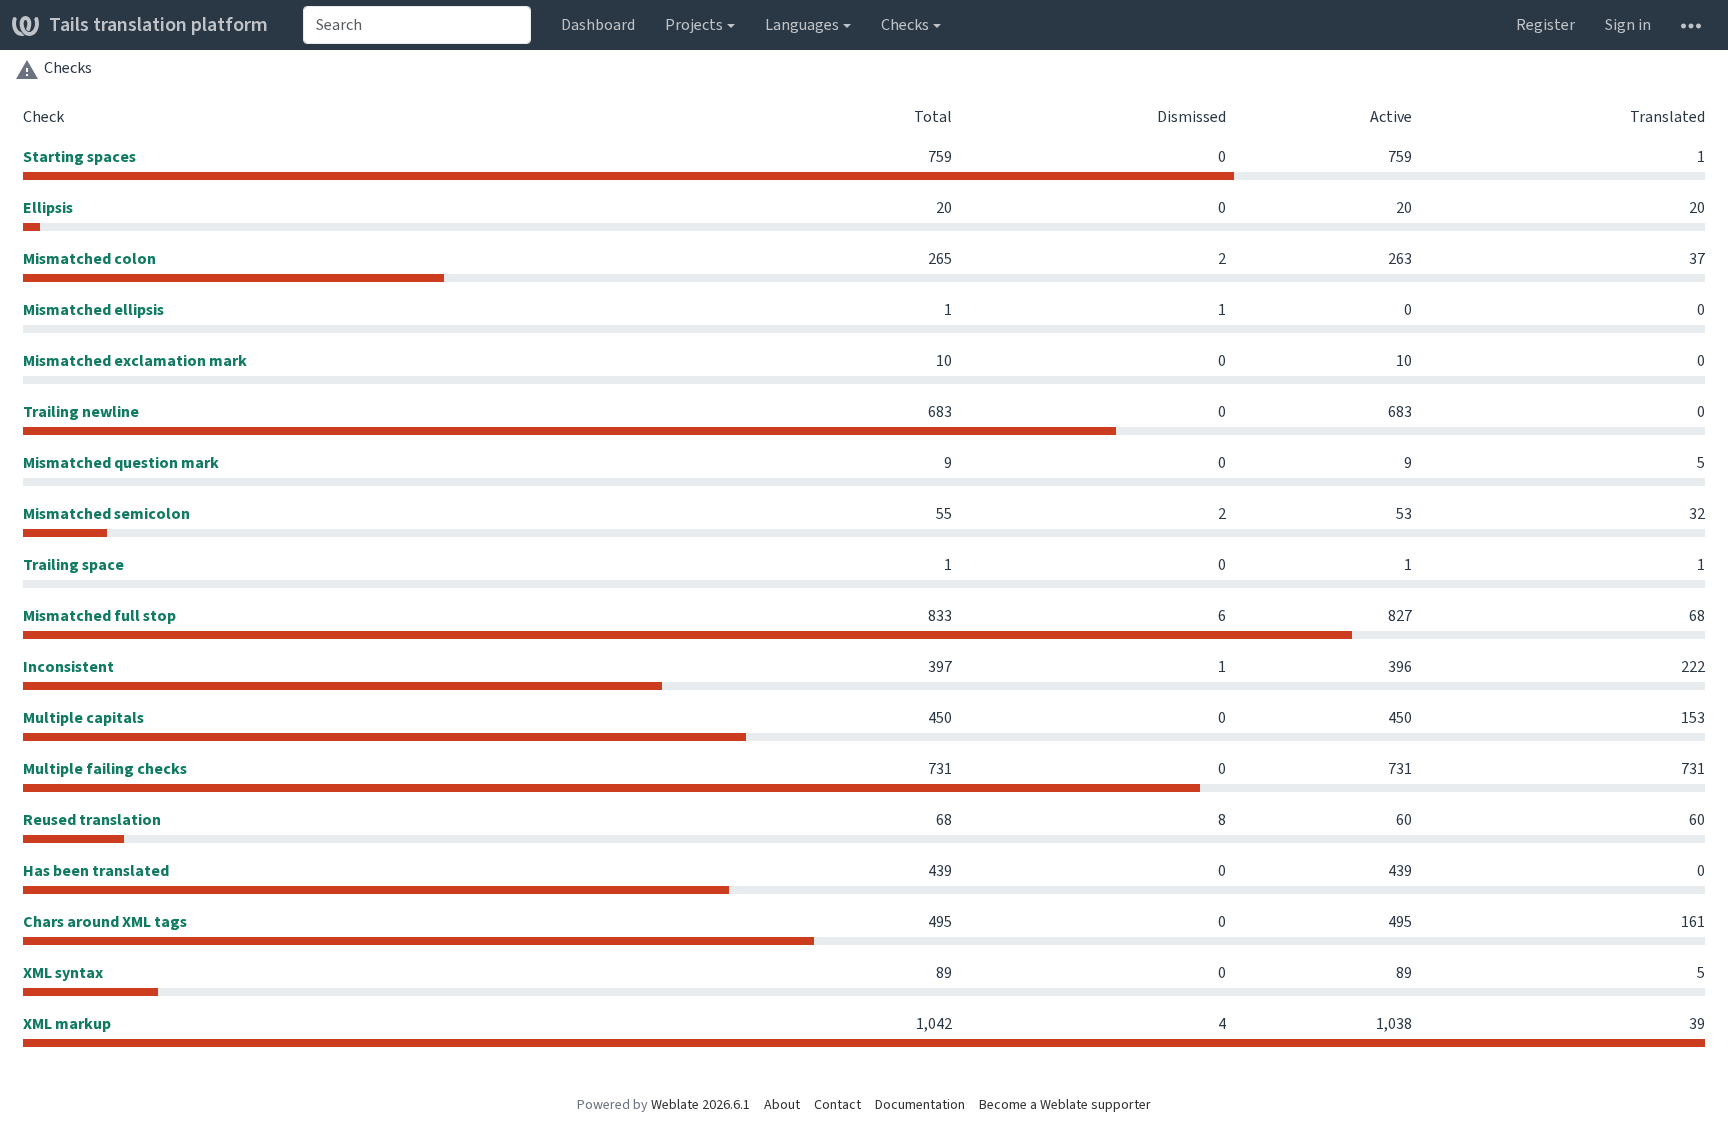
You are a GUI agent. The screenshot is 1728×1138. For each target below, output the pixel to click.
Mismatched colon (89, 258)
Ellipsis (48, 207)
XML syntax (63, 972)
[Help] (1691, 25)
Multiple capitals (83, 717)
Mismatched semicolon (106, 513)
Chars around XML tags (105, 921)
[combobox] (417, 25)
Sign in (1628, 24)
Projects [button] (694, 24)
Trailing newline (81, 411)
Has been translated (96, 870)
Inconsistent (68, 666)
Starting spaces (79, 156)
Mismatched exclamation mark (135, 360)
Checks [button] (905, 24)
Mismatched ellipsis (93, 309)
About (782, 1104)
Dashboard (598, 24)
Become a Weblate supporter (1065, 1104)
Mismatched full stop (99, 615)
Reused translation (92, 819)
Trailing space (73, 564)
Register (1545, 24)
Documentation (920, 1104)
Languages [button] (802, 24)
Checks (68, 67)
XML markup (67, 1023)
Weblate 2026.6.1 (700, 1104)
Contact (837, 1104)
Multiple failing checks (105, 768)
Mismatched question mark (121, 462)
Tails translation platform (158, 24)
